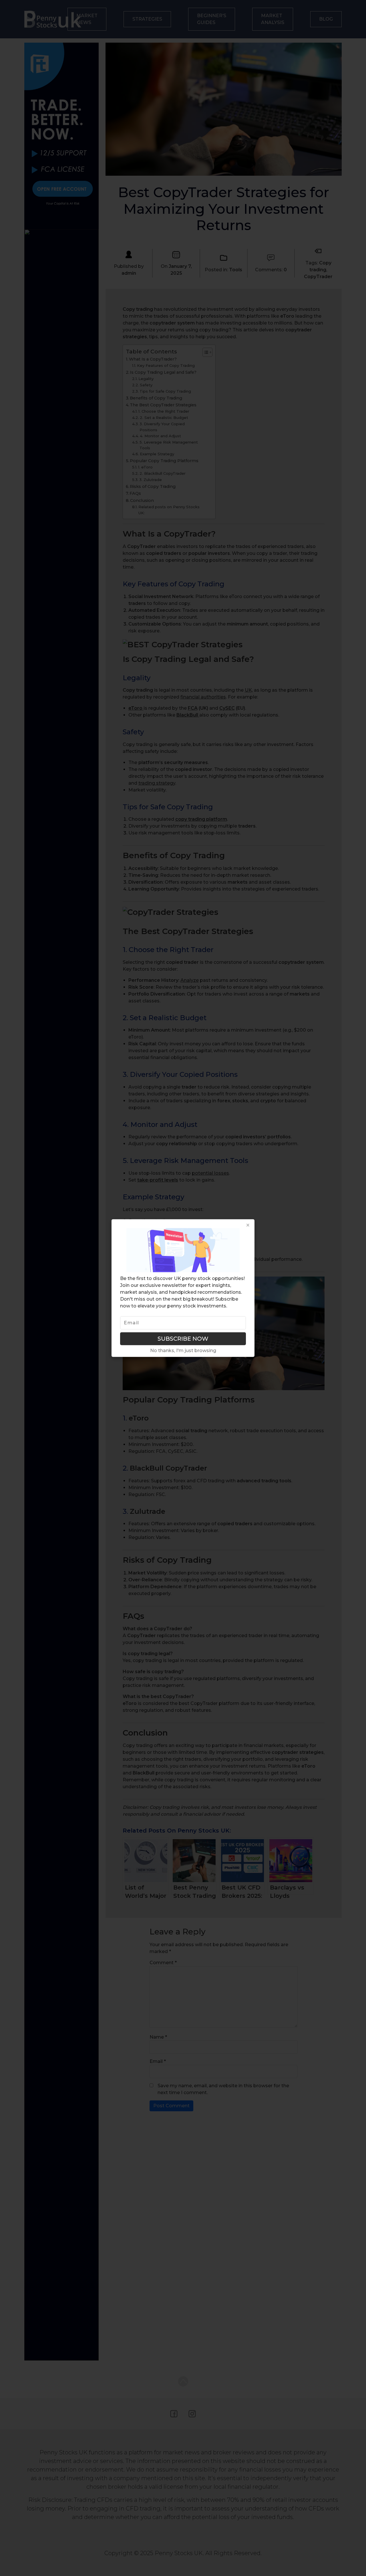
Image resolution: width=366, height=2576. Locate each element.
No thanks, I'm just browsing (183, 1350)
